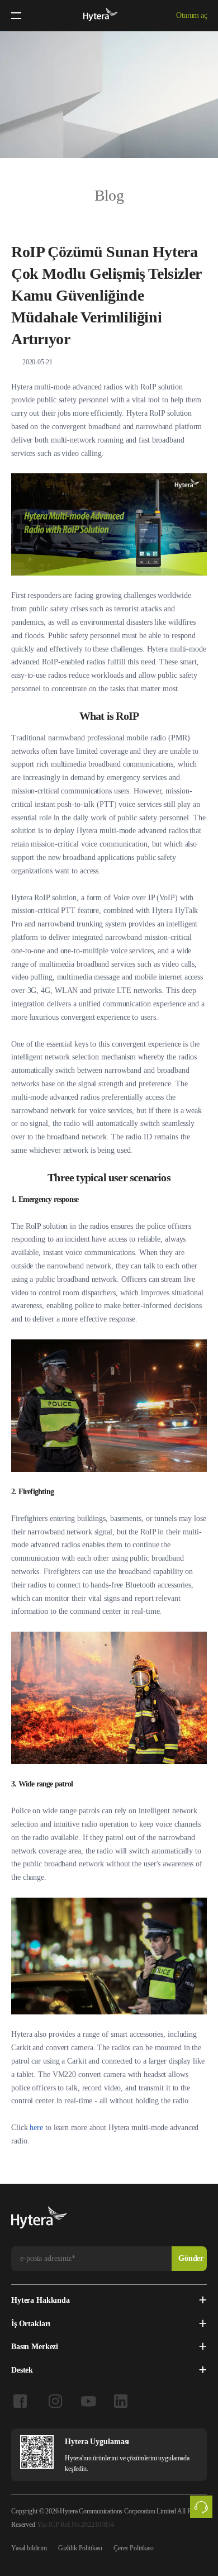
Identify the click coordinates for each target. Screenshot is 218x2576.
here (36, 2128)
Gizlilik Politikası (80, 2548)
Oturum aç (191, 15)
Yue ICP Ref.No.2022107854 (75, 2525)
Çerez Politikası (134, 2548)
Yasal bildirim (29, 2548)
